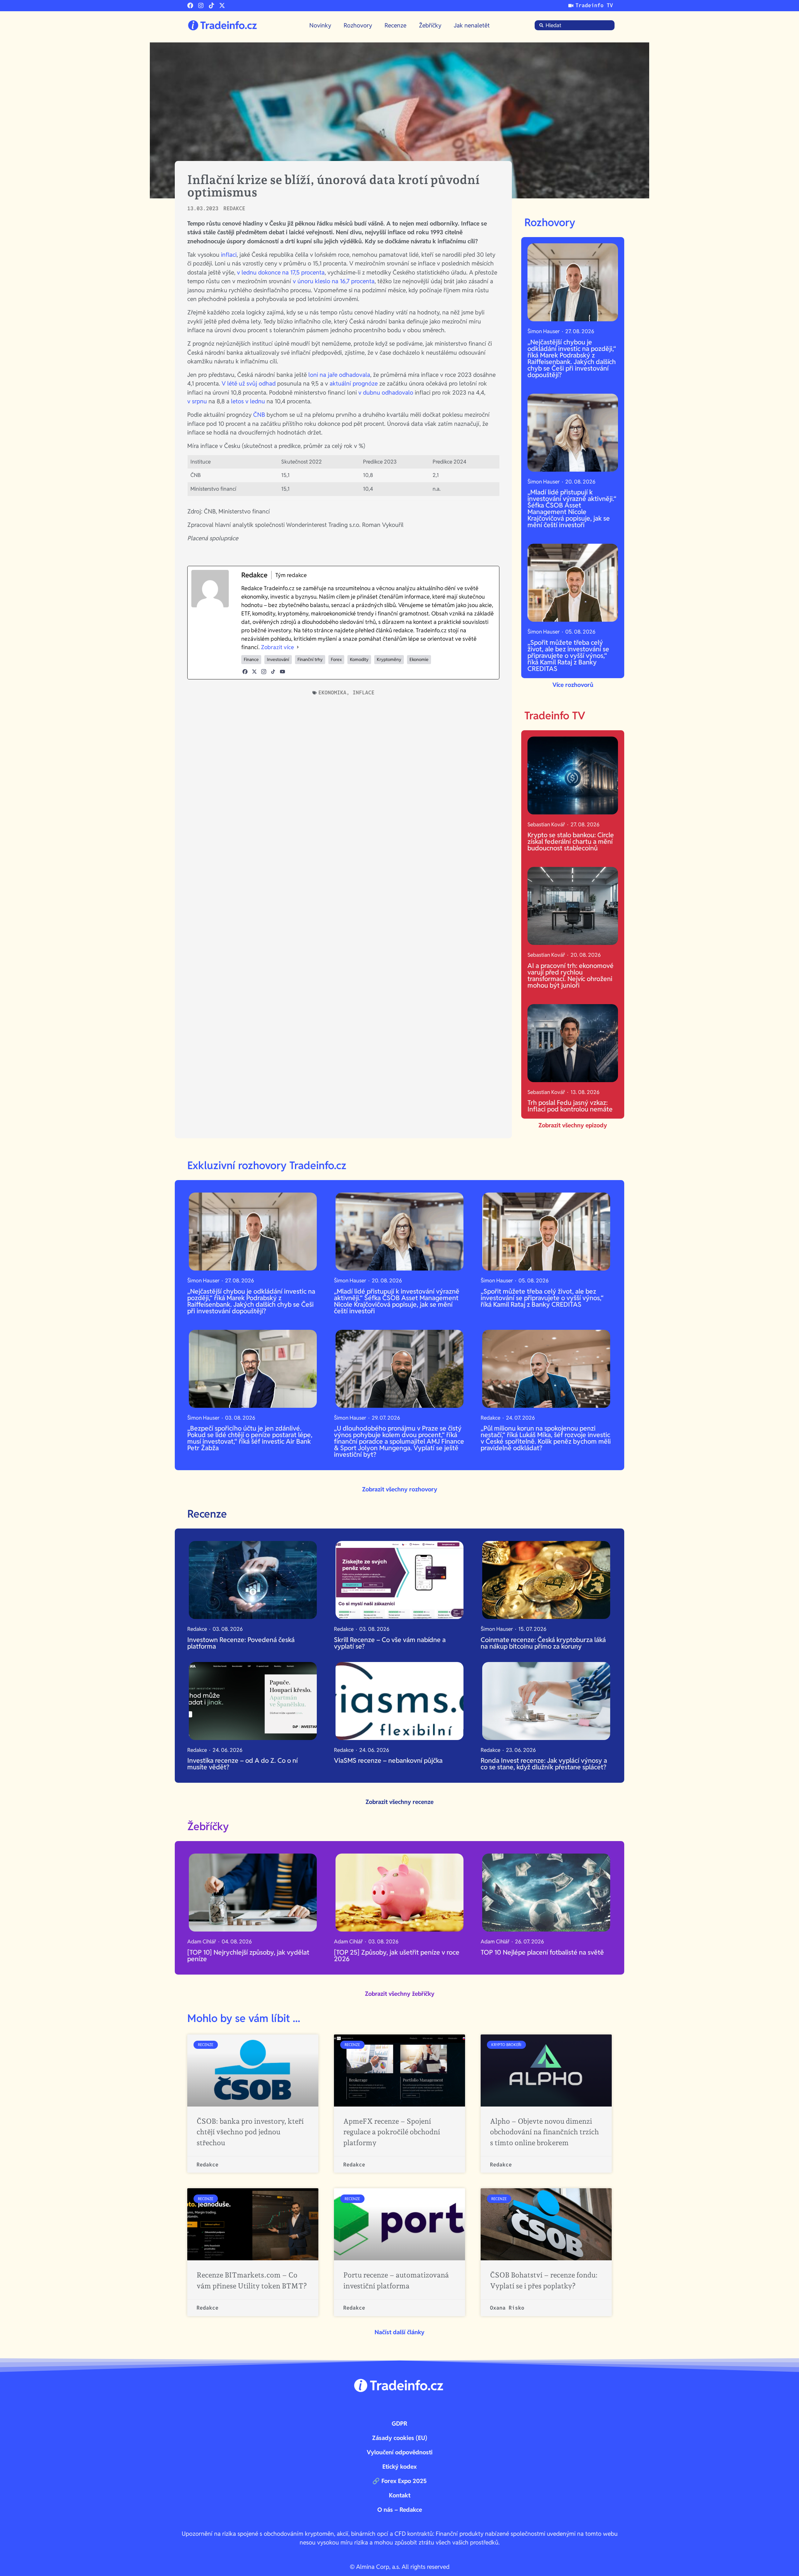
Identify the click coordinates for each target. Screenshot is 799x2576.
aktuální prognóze (354, 383)
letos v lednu (248, 401)
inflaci (229, 255)
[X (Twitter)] (254, 672)
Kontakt (400, 2495)
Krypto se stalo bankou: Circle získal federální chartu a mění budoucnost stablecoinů (571, 841)
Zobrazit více (277, 647)
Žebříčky (430, 25)
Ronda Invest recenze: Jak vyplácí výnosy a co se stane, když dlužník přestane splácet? (544, 1764)
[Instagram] (201, 5)
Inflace (364, 693)
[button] (399, 2332)
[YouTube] (282, 672)
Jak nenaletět (472, 25)
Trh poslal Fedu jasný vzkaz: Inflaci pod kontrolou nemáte (570, 1106)
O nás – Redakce (400, 2510)
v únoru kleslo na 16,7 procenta (334, 281)
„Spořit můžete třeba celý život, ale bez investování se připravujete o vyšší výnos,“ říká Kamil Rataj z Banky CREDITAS (568, 656)
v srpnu (197, 401)
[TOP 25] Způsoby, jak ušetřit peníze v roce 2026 (397, 1956)
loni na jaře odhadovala (339, 375)
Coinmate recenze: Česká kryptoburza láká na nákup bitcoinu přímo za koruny (543, 1643)
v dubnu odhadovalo (386, 392)
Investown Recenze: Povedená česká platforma (241, 1643)
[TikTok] (273, 672)
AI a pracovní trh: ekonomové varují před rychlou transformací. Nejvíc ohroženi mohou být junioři (571, 975)
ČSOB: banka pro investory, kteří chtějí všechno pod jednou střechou (250, 2132)
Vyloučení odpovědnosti (400, 2452)
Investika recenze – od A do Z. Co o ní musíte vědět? (243, 1764)
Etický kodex (399, 2467)
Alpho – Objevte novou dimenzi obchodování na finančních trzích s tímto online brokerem (544, 2132)
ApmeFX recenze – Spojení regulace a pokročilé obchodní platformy (392, 2132)
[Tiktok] (211, 5)
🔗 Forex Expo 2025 (399, 2481)
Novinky (320, 25)
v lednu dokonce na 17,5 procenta (281, 272)
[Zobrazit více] (298, 647)
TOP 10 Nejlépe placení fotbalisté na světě (543, 1952)
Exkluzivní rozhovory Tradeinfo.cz (267, 1165)
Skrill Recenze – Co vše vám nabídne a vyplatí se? (390, 1643)
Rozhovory (358, 25)
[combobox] (575, 25)
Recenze (395, 25)
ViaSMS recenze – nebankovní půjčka (388, 1760)
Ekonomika (332, 693)
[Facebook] (190, 5)
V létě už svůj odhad (249, 383)
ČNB (260, 415)
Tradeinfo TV (555, 716)
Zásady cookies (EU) (400, 2438)
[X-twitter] (222, 5)
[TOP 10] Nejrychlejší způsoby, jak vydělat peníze (248, 1956)
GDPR (399, 2423)
